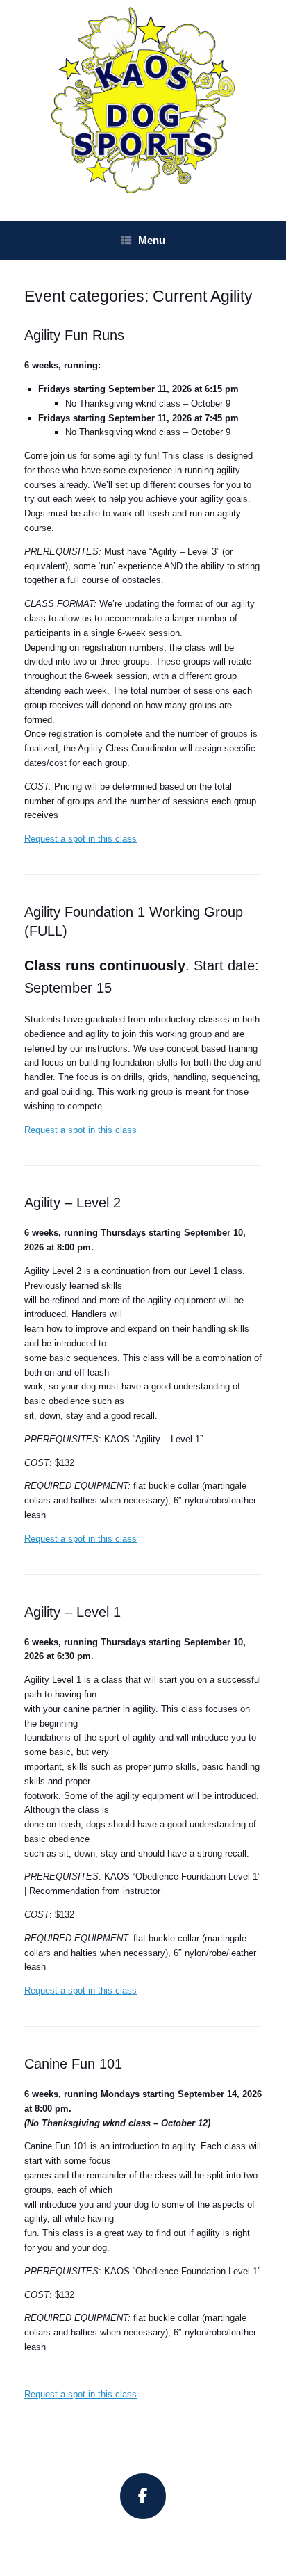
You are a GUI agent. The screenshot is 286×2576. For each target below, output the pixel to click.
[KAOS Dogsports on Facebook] (143, 2496)
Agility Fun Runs (74, 335)
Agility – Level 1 (73, 1612)
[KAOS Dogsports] (143, 100)
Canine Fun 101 (73, 2064)
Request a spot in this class (81, 839)
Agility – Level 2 (73, 1203)
